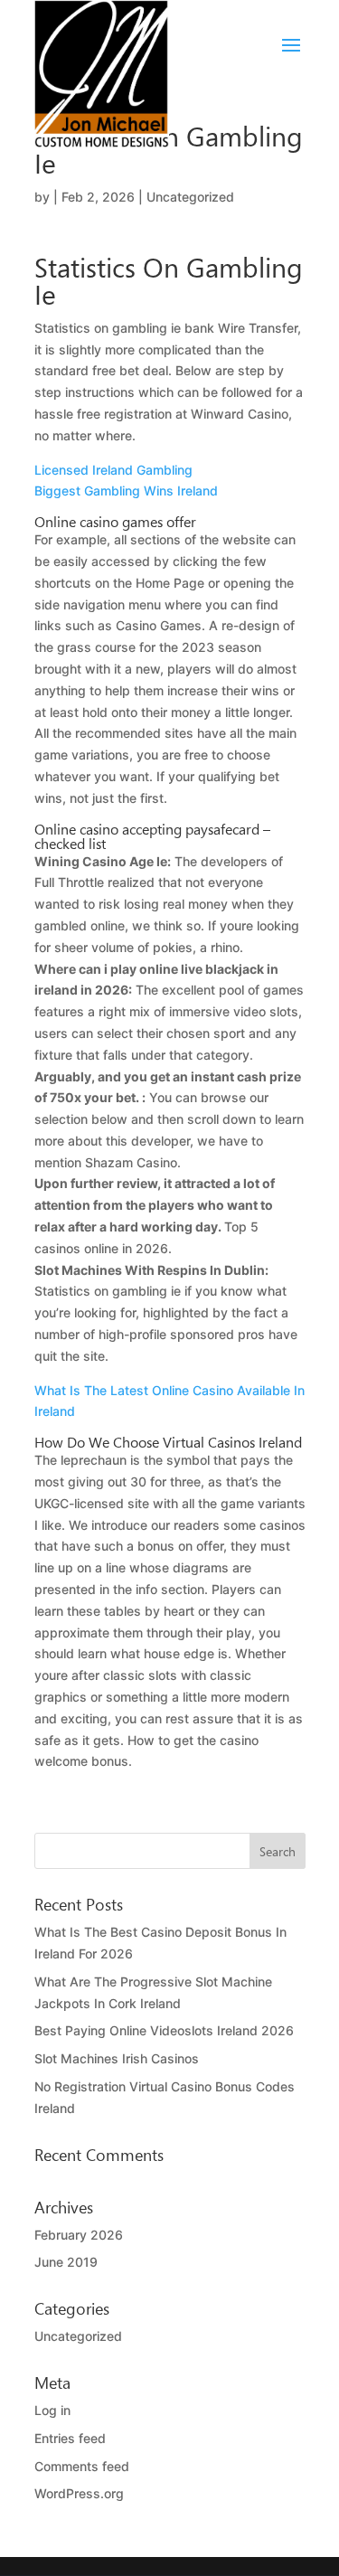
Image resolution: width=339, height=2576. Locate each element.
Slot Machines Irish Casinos (117, 2058)
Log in (52, 2410)
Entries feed (70, 2438)
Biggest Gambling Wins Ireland (126, 491)
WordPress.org (79, 2493)
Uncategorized (78, 2336)
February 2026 (79, 2235)
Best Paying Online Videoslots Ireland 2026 (164, 2030)
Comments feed (82, 2466)
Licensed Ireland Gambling (113, 470)
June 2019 (66, 2262)
